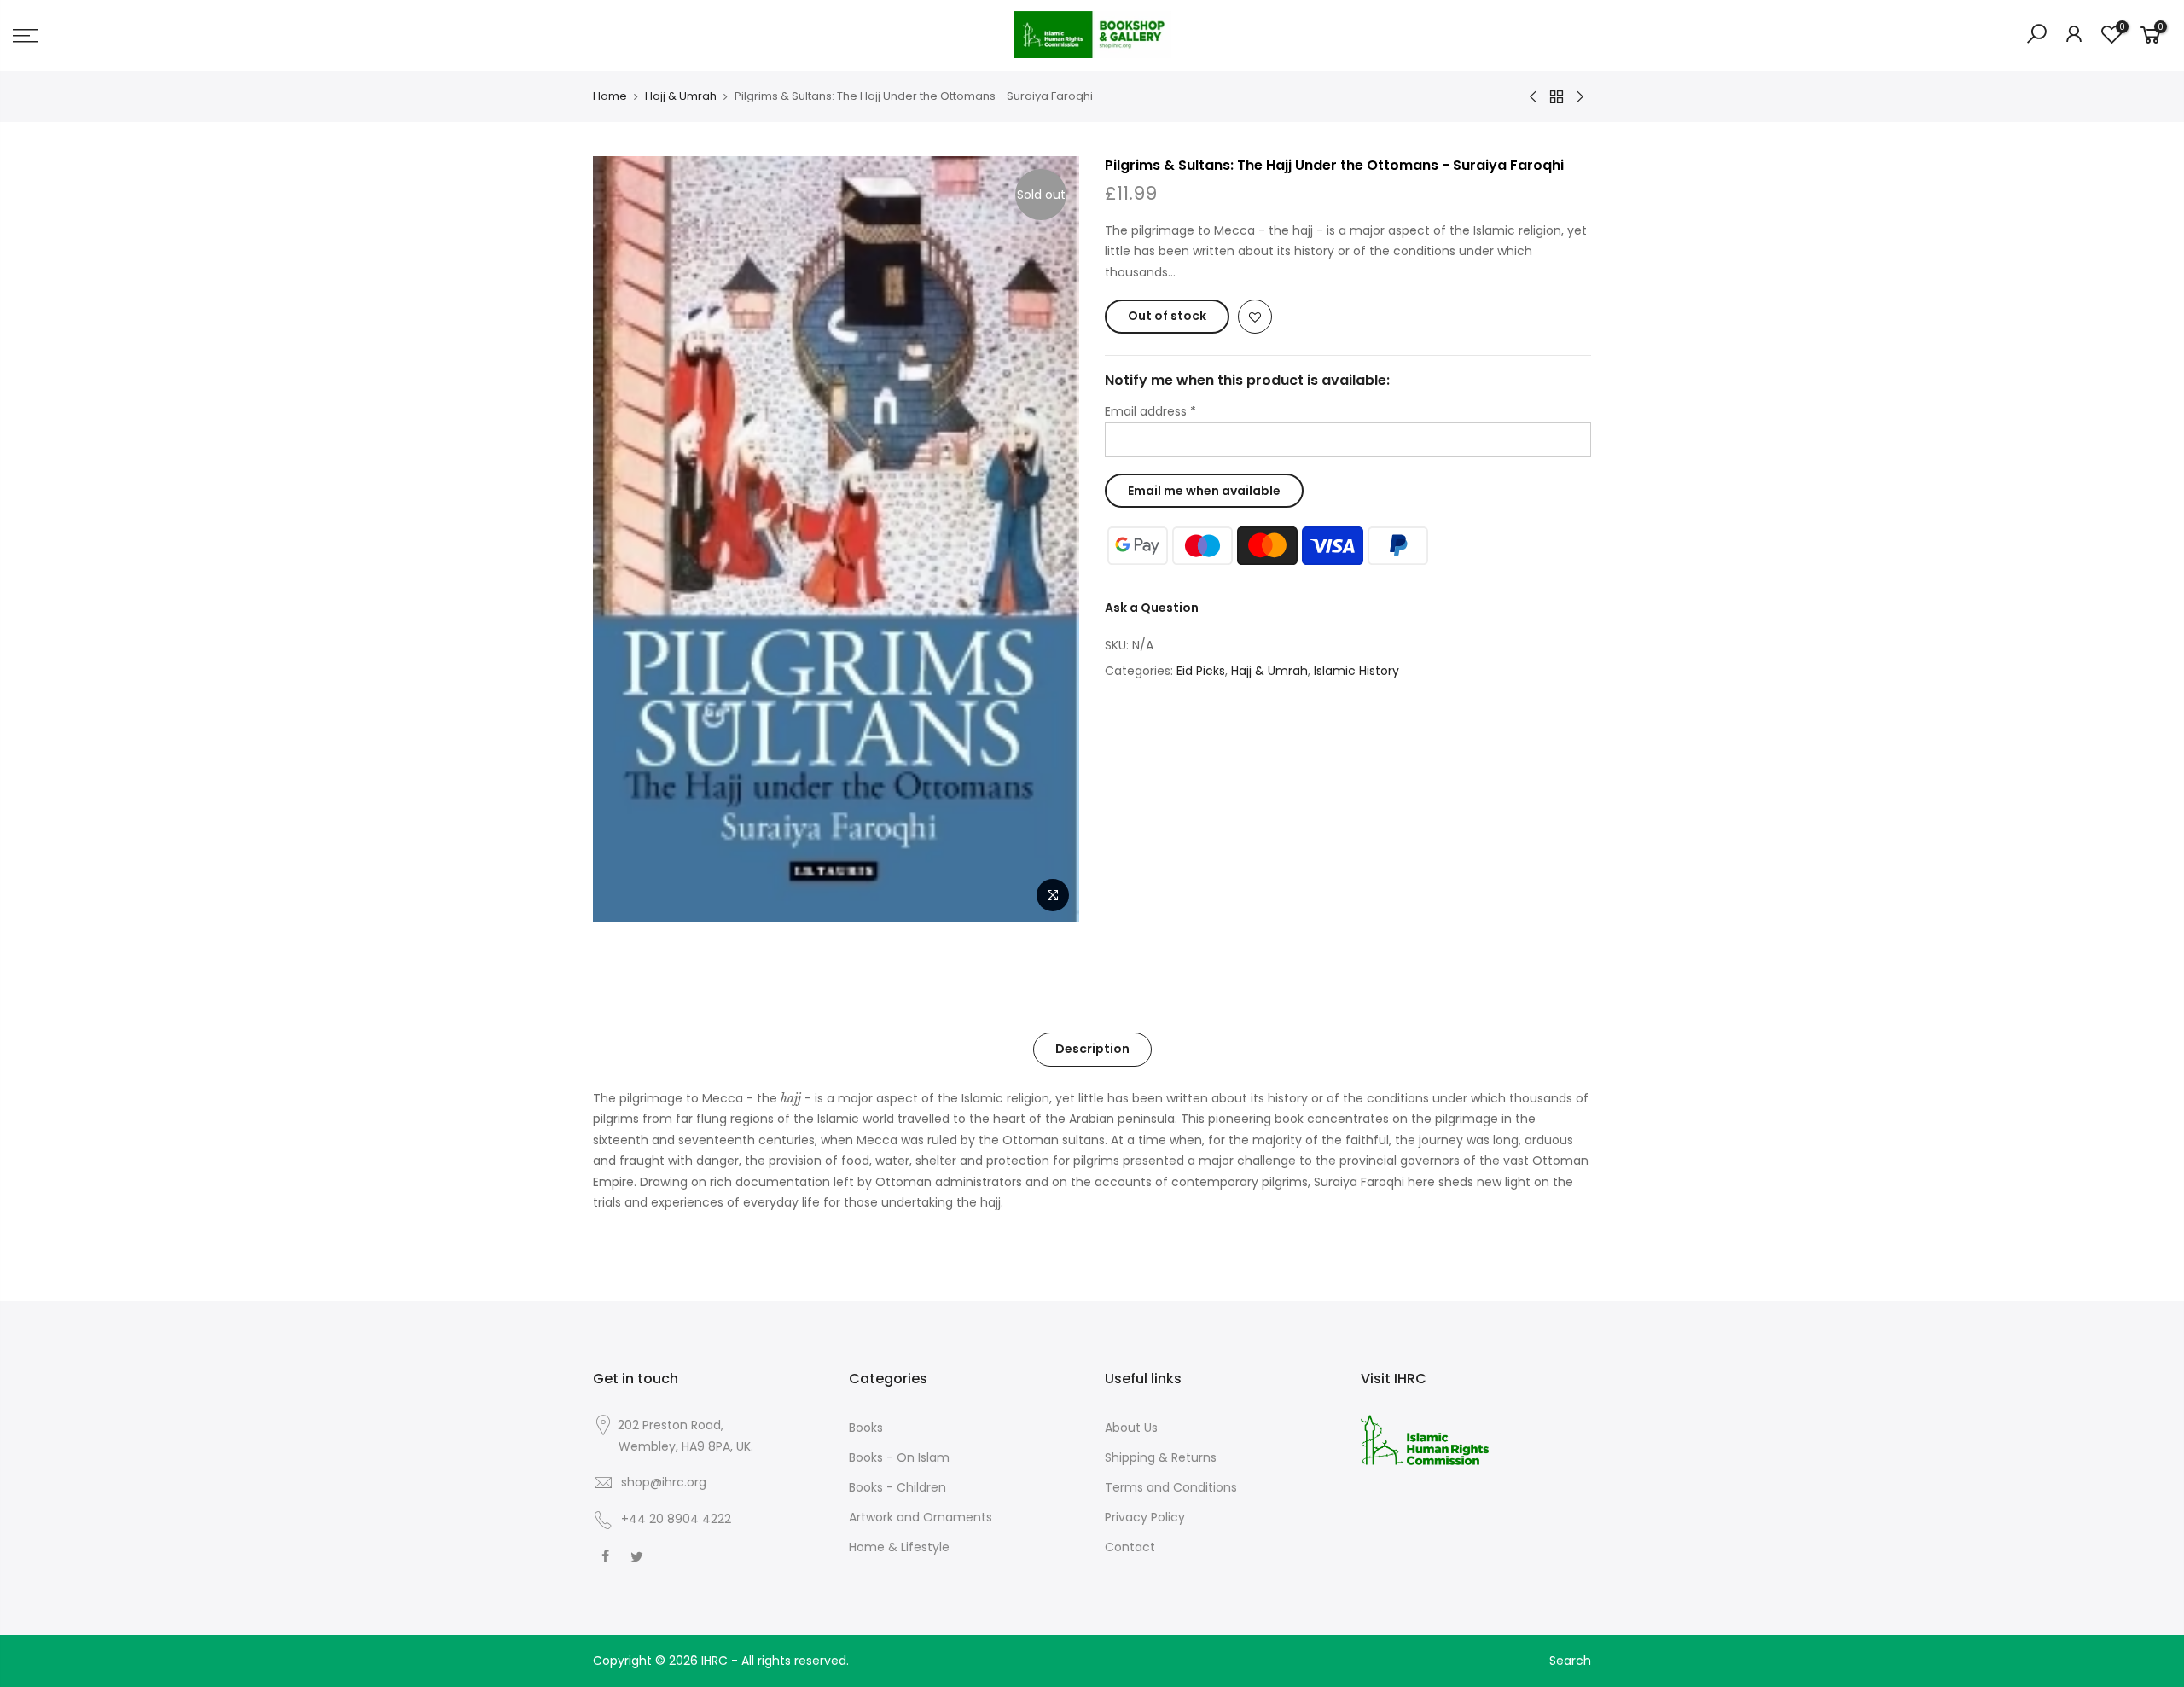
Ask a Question (1152, 608)
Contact (1130, 1547)
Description (1092, 1049)
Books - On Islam (899, 1457)
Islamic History (1356, 671)
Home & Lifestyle (899, 1547)
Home (610, 96)
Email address (1150, 411)
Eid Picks (1201, 671)
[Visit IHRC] (1425, 1439)
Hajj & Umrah (681, 96)
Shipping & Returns (1161, 1457)
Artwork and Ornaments (921, 1517)
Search (1570, 1661)
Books (866, 1428)
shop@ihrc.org (664, 1482)
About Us (1131, 1428)
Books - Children (897, 1487)
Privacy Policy (1145, 1517)
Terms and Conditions (1171, 1487)
